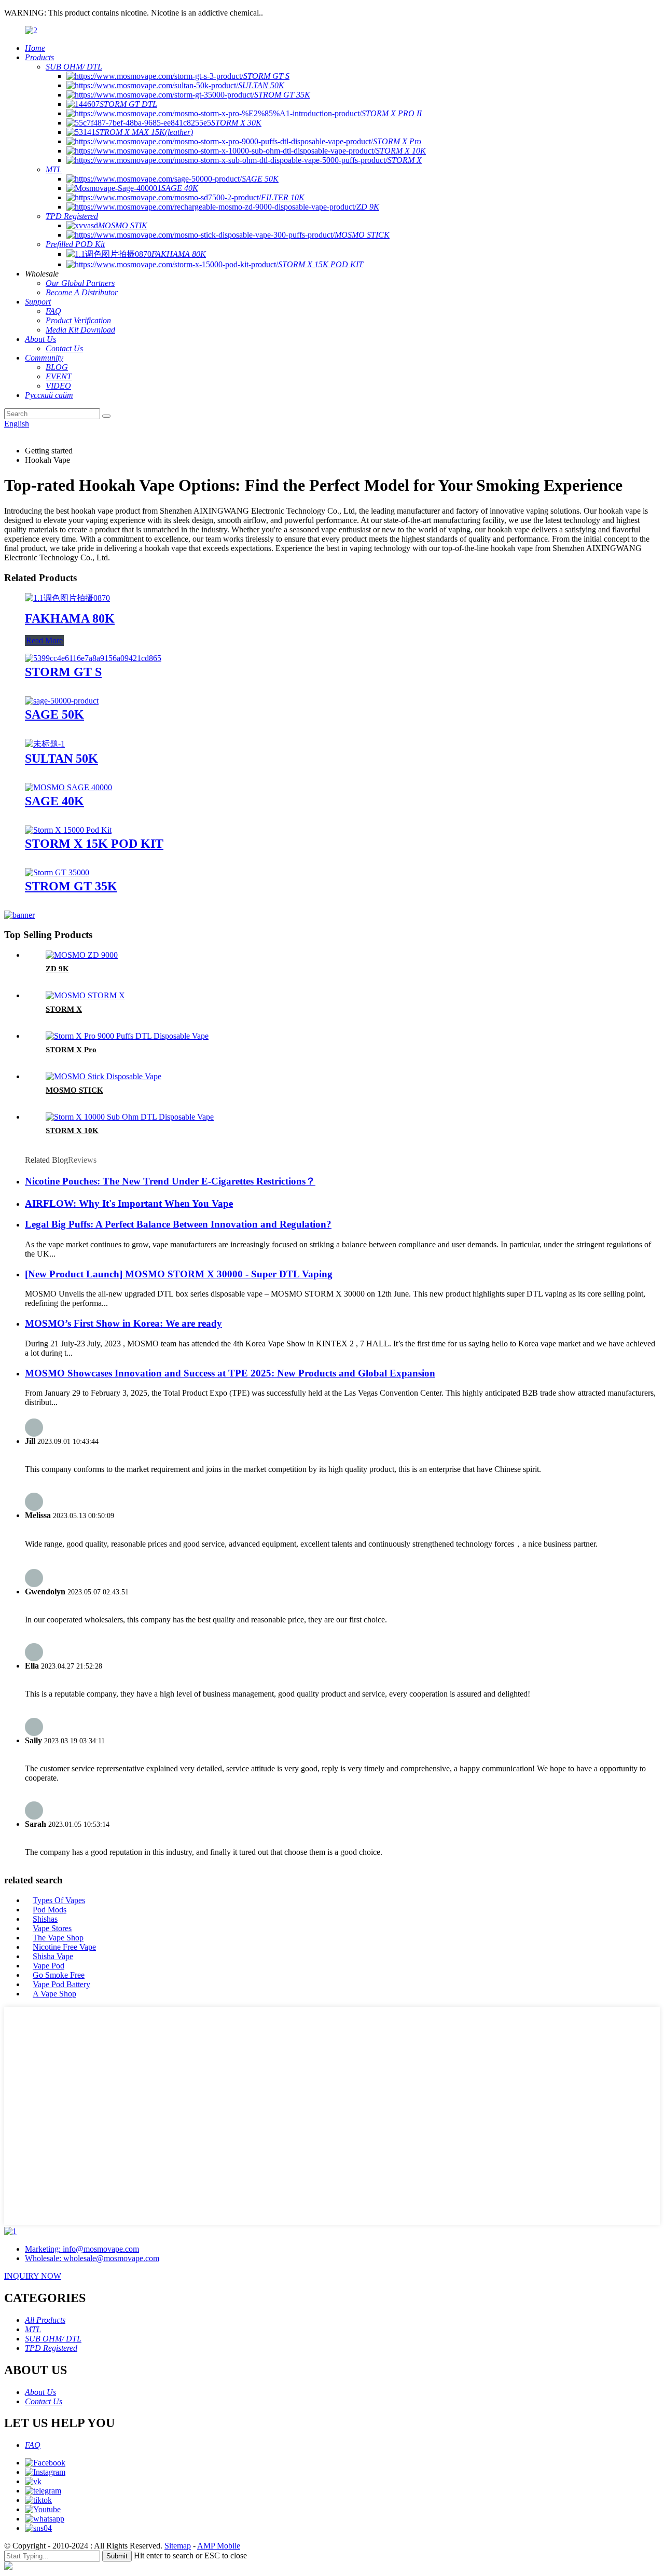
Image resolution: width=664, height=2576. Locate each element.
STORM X (64, 1009)
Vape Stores (52, 1928)
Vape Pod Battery (61, 1984)
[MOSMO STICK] (103, 1076)
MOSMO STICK (74, 1090)
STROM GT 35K (71, 886)
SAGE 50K (54, 714)
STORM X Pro (71, 1050)
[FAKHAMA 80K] (67, 598)
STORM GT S (63, 672)
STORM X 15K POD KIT (94, 844)
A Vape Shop (54, 1994)
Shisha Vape (53, 1956)
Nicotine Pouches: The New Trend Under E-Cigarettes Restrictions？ (170, 1181)
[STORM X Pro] (127, 1036)
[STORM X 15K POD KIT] (68, 830)
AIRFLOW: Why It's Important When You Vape (129, 1203)
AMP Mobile (219, 2546)
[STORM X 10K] (130, 1117)
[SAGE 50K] (62, 701)
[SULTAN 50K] (45, 744)
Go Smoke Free (59, 1975)
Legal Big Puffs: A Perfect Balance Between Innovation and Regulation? (178, 1224)
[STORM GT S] (93, 658)
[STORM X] (85, 995)
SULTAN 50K (61, 759)
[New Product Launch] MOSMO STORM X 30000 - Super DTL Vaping (179, 1274)
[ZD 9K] (82, 955)
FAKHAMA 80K (70, 618)
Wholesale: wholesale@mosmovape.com (92, 2258)
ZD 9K (57, 969)
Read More (44, 640)
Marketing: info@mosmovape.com (82, 2249)
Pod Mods (50, 1910)
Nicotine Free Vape (64, 1947)
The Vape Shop (58, 1938)
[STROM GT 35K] (57, 872)
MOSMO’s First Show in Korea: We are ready (123, 1323)
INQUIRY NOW (33, 2276)
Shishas (45, 1919)
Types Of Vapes (59, 1900)
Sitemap (178, 2546)
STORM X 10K (72, 1131)
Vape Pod (49, 1966)
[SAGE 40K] (68, 787)
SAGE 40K (54, 801)
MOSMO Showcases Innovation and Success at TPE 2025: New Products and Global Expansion (230, 1373)
